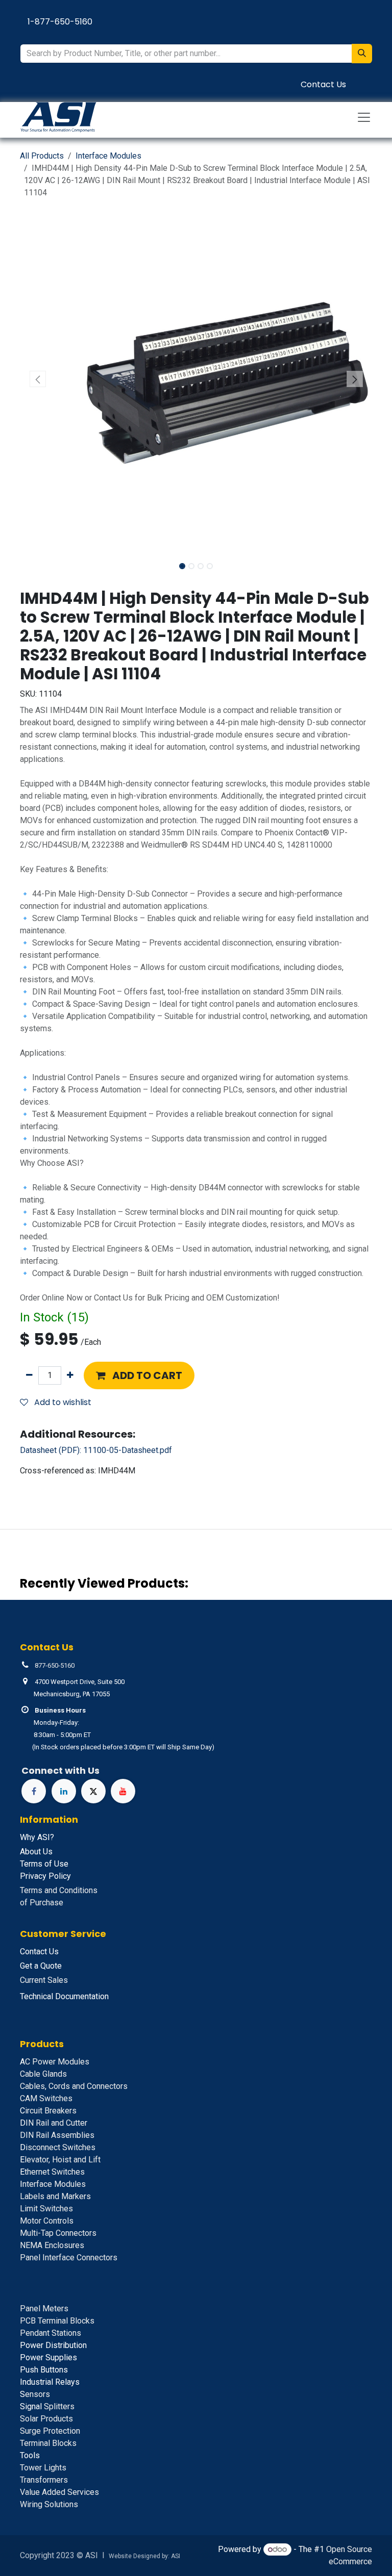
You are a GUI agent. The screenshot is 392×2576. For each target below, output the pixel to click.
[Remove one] (29, 1375)
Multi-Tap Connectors (58, 2233)
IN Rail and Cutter (54, 2123)
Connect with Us (60, 1770)
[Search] (362, 54)
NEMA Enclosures (52, 2245)
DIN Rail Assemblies (57, 2135)
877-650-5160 (55, 1665)
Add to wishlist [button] (62, 1402)
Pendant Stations (51, 2333)
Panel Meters (44, 2309)
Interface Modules (108, 156)
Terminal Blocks (48, 2443)
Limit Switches (46, 2209)
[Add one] (70, 1375)
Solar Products (46, 2419)
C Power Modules (55, 2062)
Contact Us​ (323, 84)
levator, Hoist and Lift (60, 2160)
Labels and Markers (55, 2196)
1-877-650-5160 (60, 22)
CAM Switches (46, 2098)
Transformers (44, 2480)
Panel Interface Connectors (69, 2258)
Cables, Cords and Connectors (74, 2086)
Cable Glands (43, 2074)
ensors (35, 2394)
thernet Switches (52, 2172)
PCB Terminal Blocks (57, 2321)
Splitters (47, 2406)
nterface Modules (53, 2184)
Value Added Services (59, 2492)
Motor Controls (47, 2221)
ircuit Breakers (48, 2111)
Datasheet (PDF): (96, 1450)
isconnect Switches (58, 2147)
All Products (42, 156)
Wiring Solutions (49, 2504)
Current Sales (44, 1980)
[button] (38, 379)
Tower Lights (43, 2468)
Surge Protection (50, 2431)
